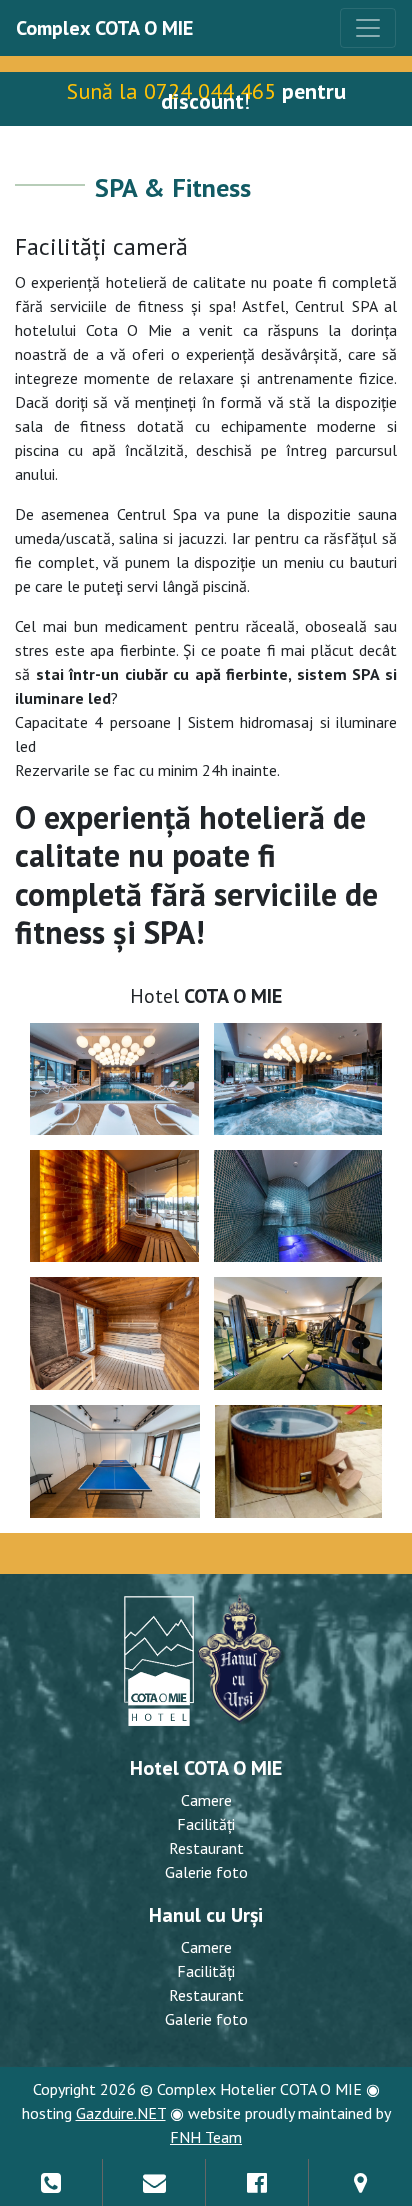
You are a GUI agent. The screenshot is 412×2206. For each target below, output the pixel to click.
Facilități (206, 1824)
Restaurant (206, 1848)
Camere (206, 1800)
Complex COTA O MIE (104, 28)
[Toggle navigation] (368, 28)
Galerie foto (206, 1872)
